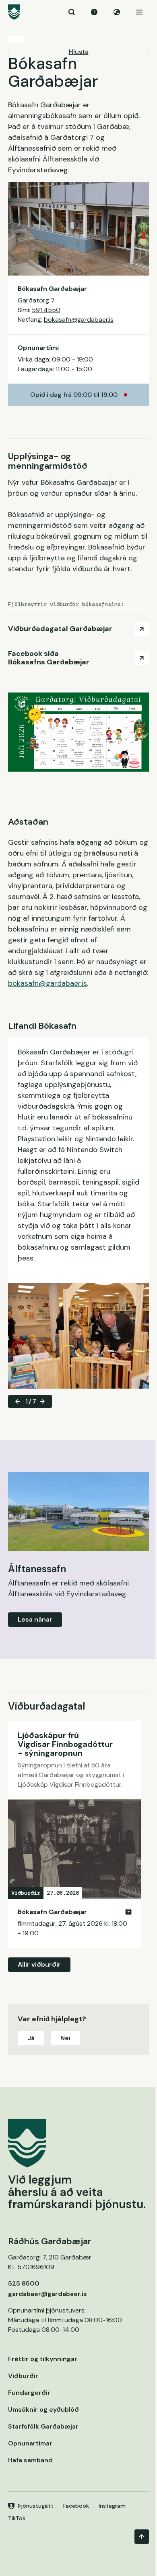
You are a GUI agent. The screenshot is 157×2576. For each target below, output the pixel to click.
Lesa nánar (35, 1619)
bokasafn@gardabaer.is (79, 320)
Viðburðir (23, 2376)
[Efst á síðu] (142, 2537)
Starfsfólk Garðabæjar (43, 2426)
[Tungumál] (117, 12)
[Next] (42, 1401)
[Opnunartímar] (94, 12)
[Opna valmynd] (139, 12)
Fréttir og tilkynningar (43, 2359)
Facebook (76, 2506)
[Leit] (72, 12)
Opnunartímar (30, 2443)
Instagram (112, 2506)
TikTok (17, 2518)
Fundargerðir (29, 2393)
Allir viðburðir (39, 1964)
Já (31, 2038)
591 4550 (46, 310)
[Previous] (18, 1401)
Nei (65, 2038)
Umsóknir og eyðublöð (43, 2410)
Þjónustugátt (36, 2506)
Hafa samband (30, 2460)
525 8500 (24, 2283)
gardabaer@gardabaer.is (48, 2294)
